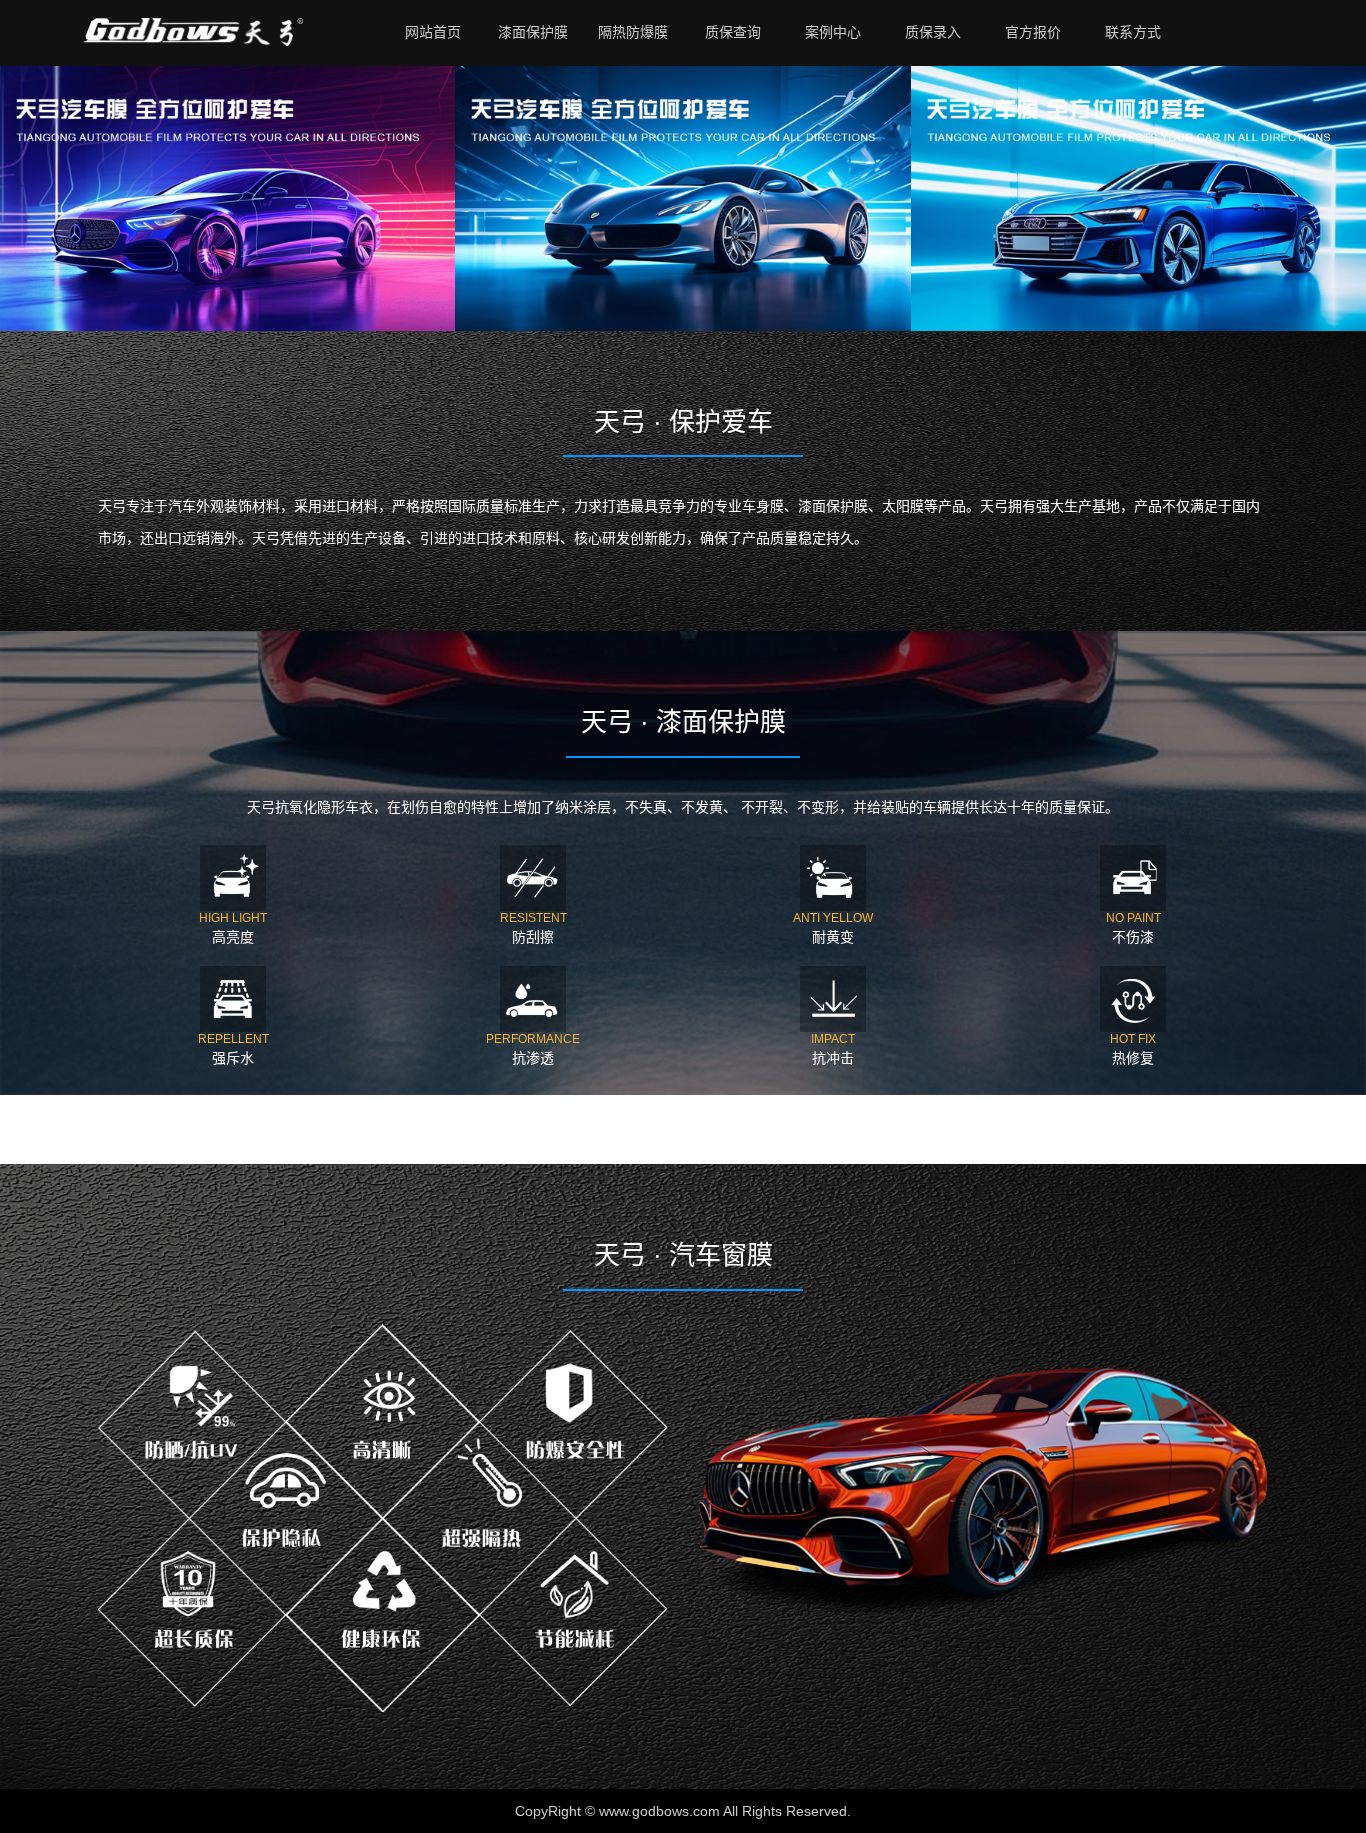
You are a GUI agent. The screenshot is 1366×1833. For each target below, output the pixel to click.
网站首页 (433, 32)
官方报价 (1033, 32)
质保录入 (933, 32)
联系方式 (1133, 32)
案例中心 (833, 32)
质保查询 (733, 32)
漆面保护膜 (533, 32)
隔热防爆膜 (633, 32)
